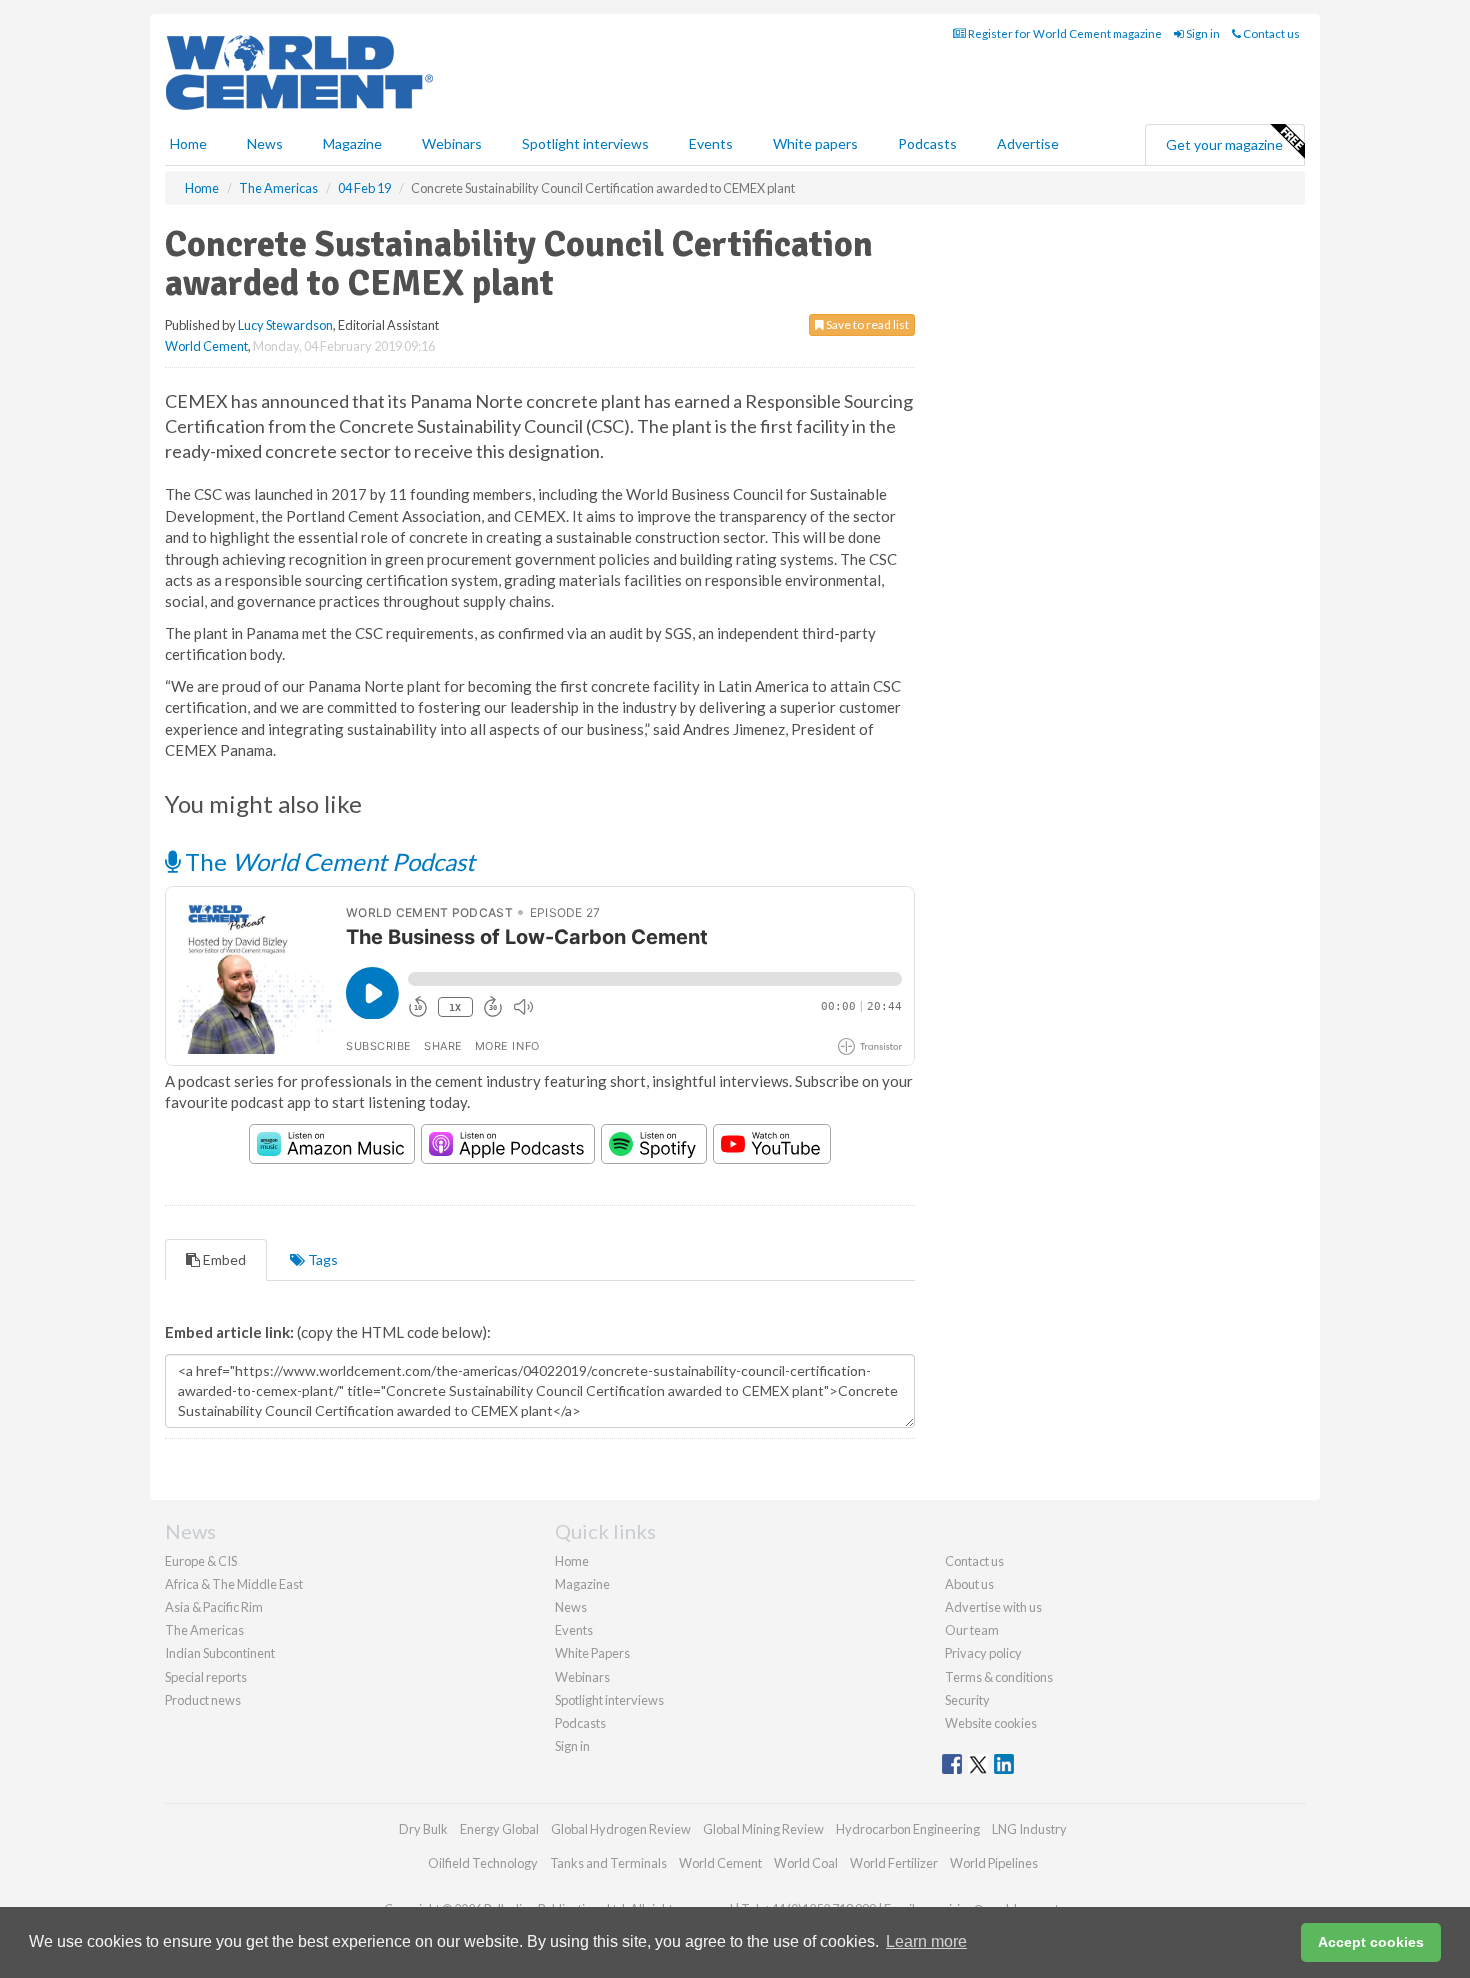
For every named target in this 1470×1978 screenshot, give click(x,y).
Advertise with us (993, 1607)
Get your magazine (1224, 144)
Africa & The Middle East (234, 1584)
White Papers (592, 1653)
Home (188, 143)
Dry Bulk (423, 1829)
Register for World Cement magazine (1064, 33)
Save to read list (866, 324)
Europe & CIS (201, 1561)
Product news (203, 1700)
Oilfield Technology (483, 1863)
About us (969, 1584)
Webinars (452, 143)
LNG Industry (1029, 1829)
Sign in (1202, 33)
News (571, 1607)
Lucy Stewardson (285, 325)
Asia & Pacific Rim (214, 1607)
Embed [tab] (223, 1259)
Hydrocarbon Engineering (908, 1829)
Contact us (1270, 33)
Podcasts (927, 143)
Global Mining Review (763, 1829)
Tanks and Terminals (608, 1863)
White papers (815, 143)
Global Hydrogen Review (621, 1829)
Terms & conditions (999, 1677)
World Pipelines (994, 1863)
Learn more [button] (926, 1941)
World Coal (806, 1863)
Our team (972, 1630)
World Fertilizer (894, 1863)
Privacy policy (983, 1653)
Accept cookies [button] (1371, 1942)
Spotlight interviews (585, 143)
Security (967, 1700)
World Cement (206, 346)
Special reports (206, 1677)
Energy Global (499, 1829)
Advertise (1028, 143)
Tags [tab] (321, 1259)
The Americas (204, 1630)
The (327, 861)
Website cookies (991, 1723)
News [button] (265, 143)
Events (711, 143)
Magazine (352, 143)
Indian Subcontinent (220, 1653)
